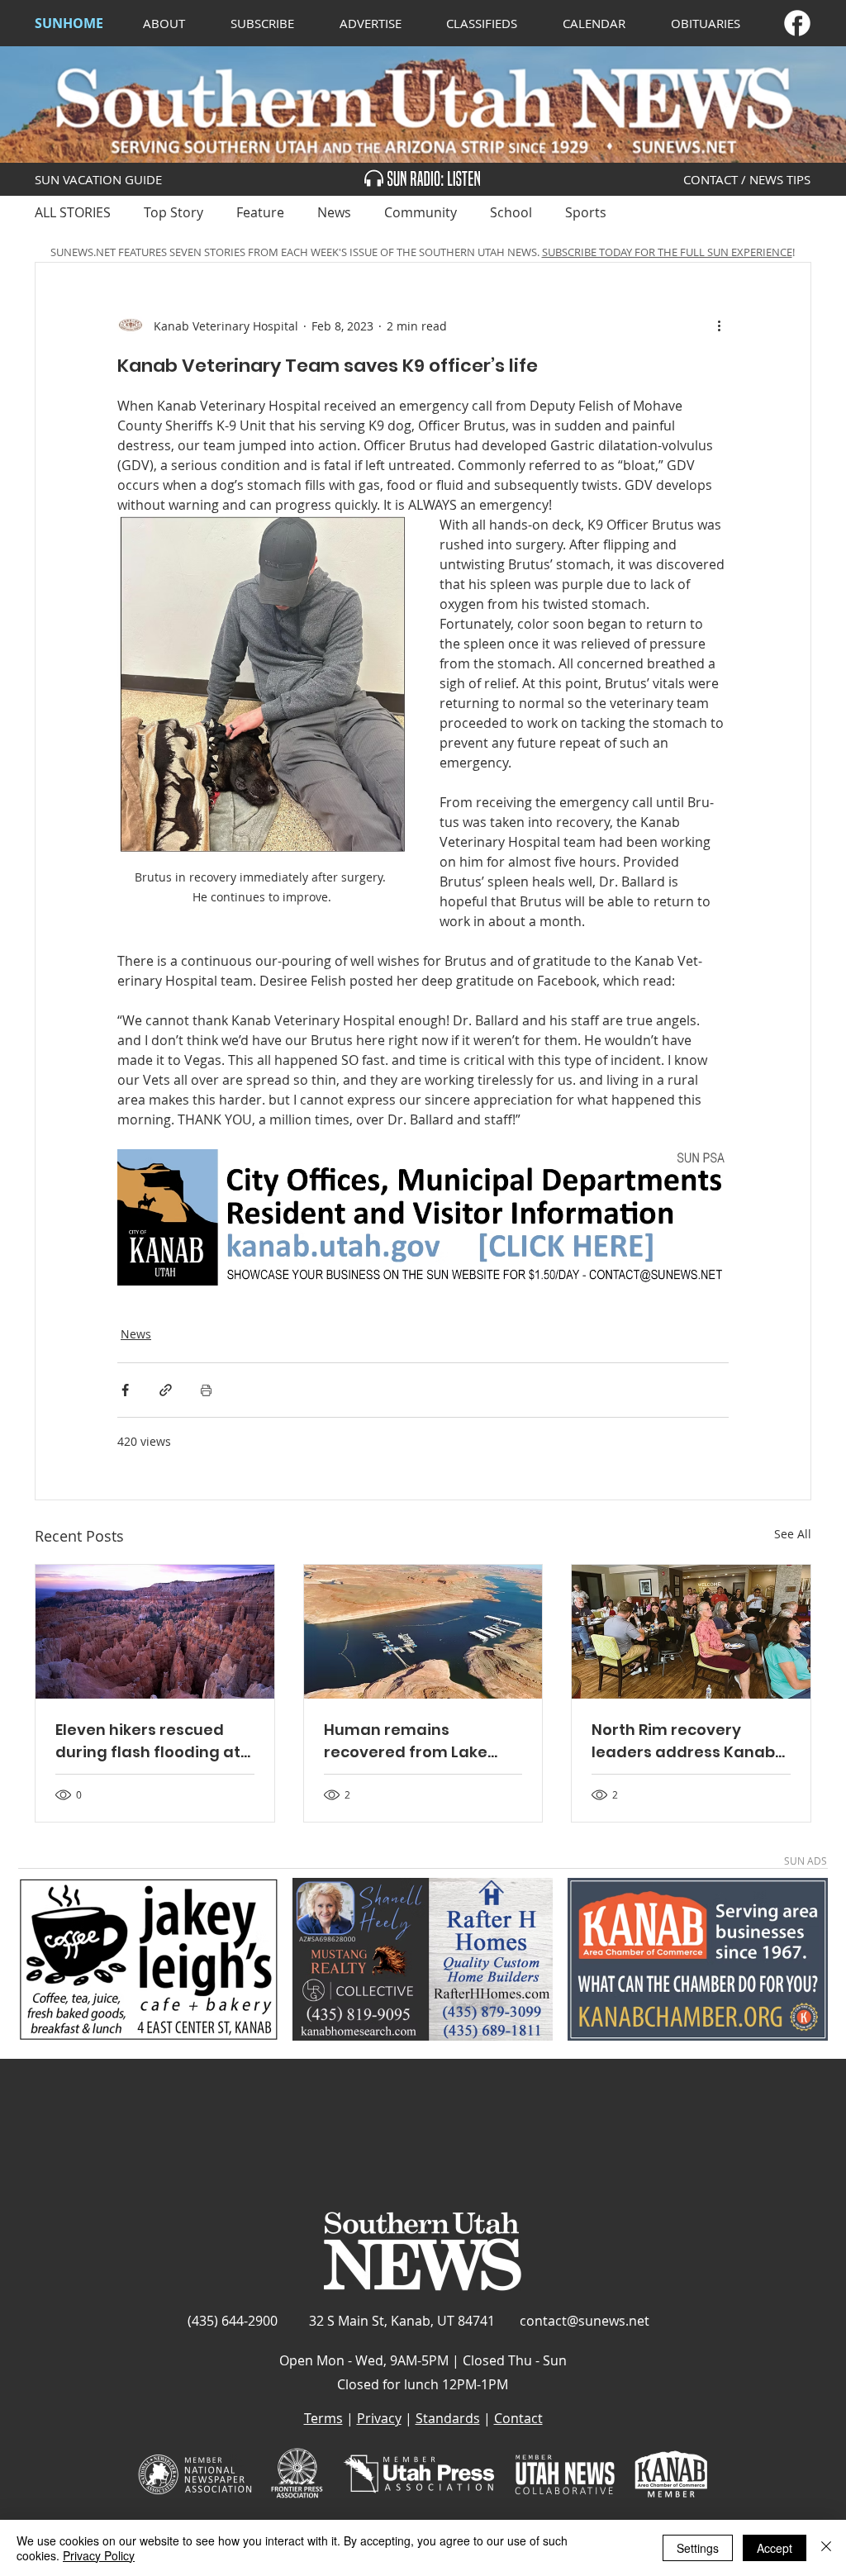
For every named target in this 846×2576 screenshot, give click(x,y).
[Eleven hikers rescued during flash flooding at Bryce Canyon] (155, 1632)
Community (421, 212)
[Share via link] (166, 1390)
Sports (586, 212)
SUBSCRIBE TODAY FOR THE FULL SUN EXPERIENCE (667, 252)
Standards (448, 2418)
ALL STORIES (73, 212)
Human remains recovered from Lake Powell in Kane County (410, 1741)
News (334, 212)
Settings (698, 2548)
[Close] (826, 2548)
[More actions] (719, 326)
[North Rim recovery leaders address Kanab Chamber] (691, 1632)
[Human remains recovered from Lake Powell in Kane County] (423, 1632)
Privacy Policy (99, 2555)
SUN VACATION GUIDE (98, 179)
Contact (518, 2418)
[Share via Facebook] (125, 1390)
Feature (260, 212)
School (511, 212)
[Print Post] (206, 1390)
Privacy (379, 2418)
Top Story (173, 212)
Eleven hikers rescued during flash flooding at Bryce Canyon (148, 1741)
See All (793, 1534)
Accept (775, 2548)
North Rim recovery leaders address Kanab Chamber (683, 1741)
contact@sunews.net (585, 2321)
